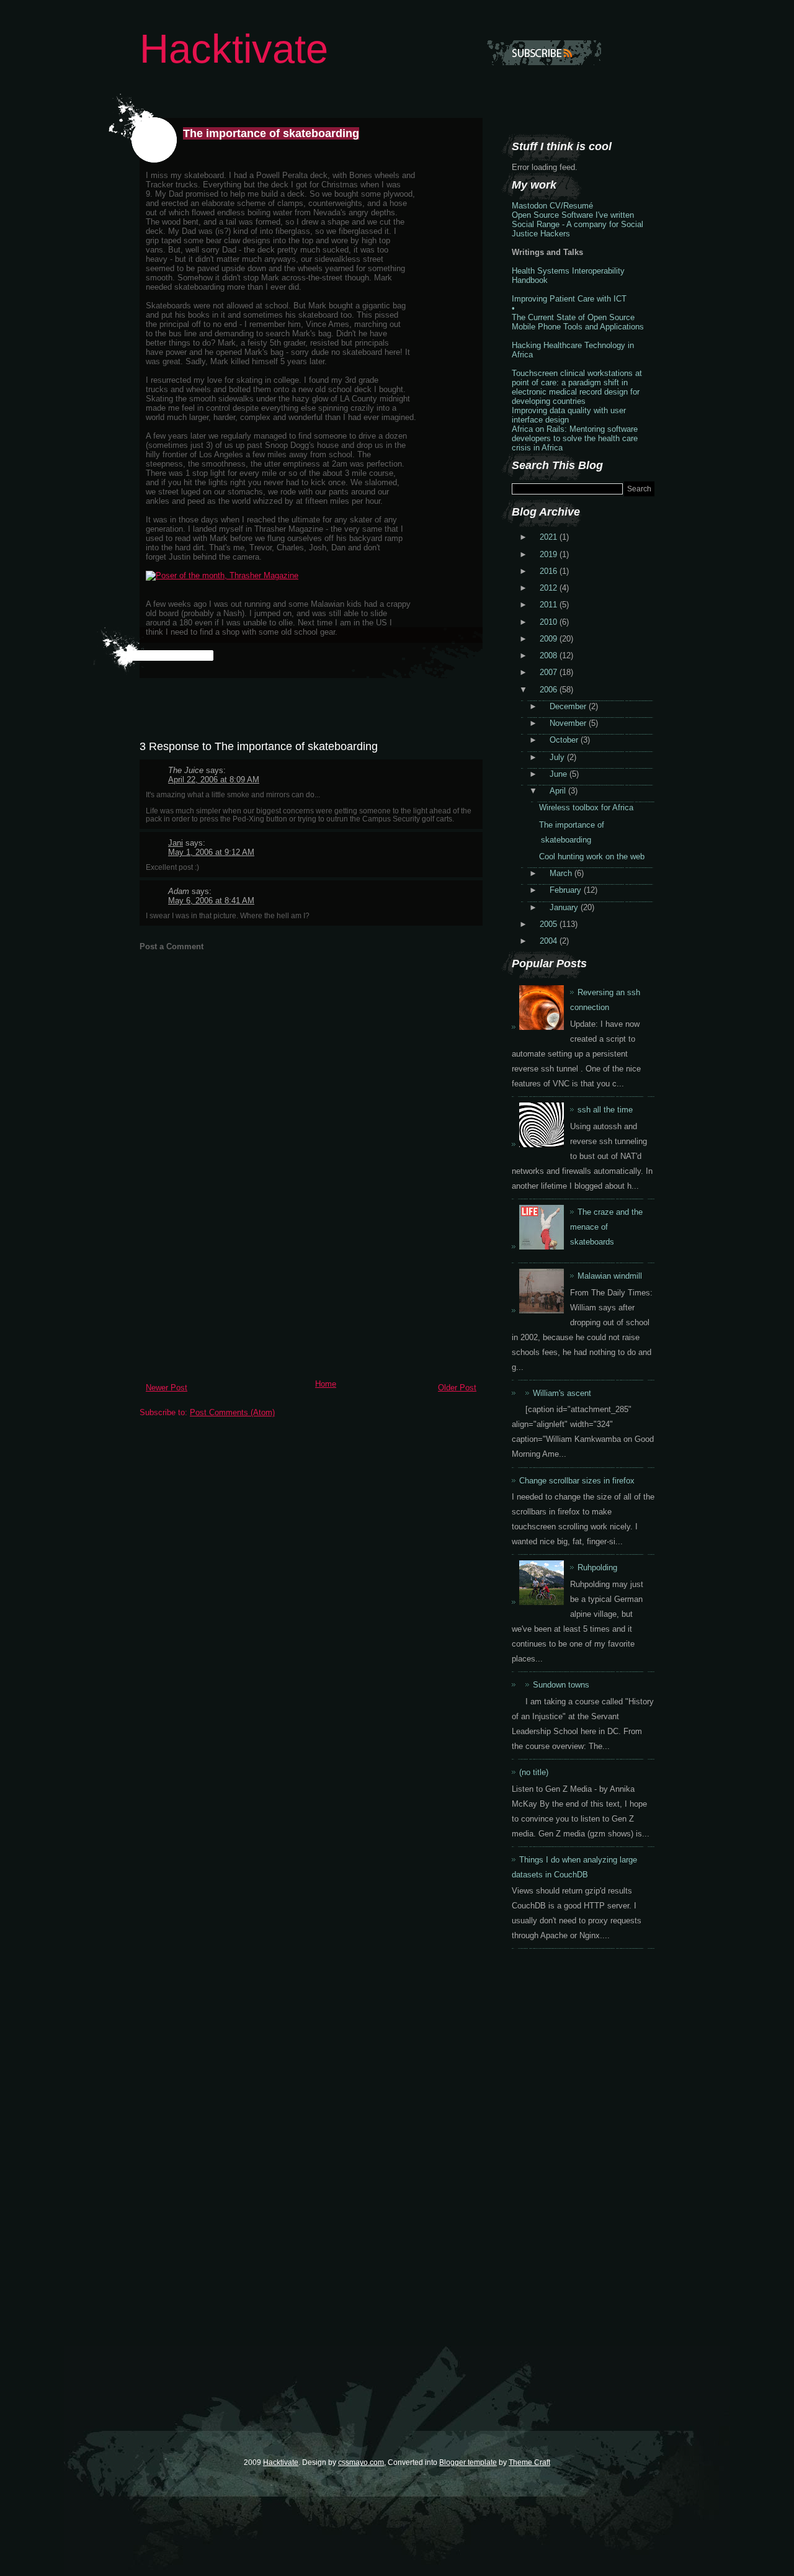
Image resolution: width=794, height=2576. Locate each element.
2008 (550, 655)
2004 (550, 941)
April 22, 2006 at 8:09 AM (214, 780)
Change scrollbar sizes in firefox (577, 1481)
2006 (550, 690)
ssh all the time (605, 1110)
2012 (550, 588)
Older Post (457, 1388)
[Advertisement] (233, 1287)
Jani (176, 843)
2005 (550, 924)
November (569, 723)
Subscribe (544, 53)
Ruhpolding (597, 1568)
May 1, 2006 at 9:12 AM (211, 852)
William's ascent (562, 1393)
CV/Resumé (571, 206)
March (562, 873)
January (565, 907)
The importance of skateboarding (271, 133)
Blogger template (468, 2462)
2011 (550, 605)
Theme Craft (529, 2462)
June (560, 774)
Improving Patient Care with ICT (569, 299)
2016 (550, 571)
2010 (550, 622)
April (559, 791)
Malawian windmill (610, 1276)
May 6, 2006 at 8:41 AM (211, 901)
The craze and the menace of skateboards (606, 1227)
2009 (550, 639)
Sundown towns (561, 1685)
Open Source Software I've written (573, 215)
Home (326, 1384)
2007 (550, 672)
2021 (550, 537)
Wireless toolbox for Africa (586, 807)
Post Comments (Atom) (232, 1412)
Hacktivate (234, 49)
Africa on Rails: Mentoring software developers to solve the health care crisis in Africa (575, 438)
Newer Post (167, 1388)
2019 (550, 554)
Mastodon (529, 206)
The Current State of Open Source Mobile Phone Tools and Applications (578, 322)
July (558, 757)
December (569, 706)
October (565, 740)
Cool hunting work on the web (592, 856)
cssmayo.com (361, 2462)
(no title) (534, 1772)
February (567, 890)
